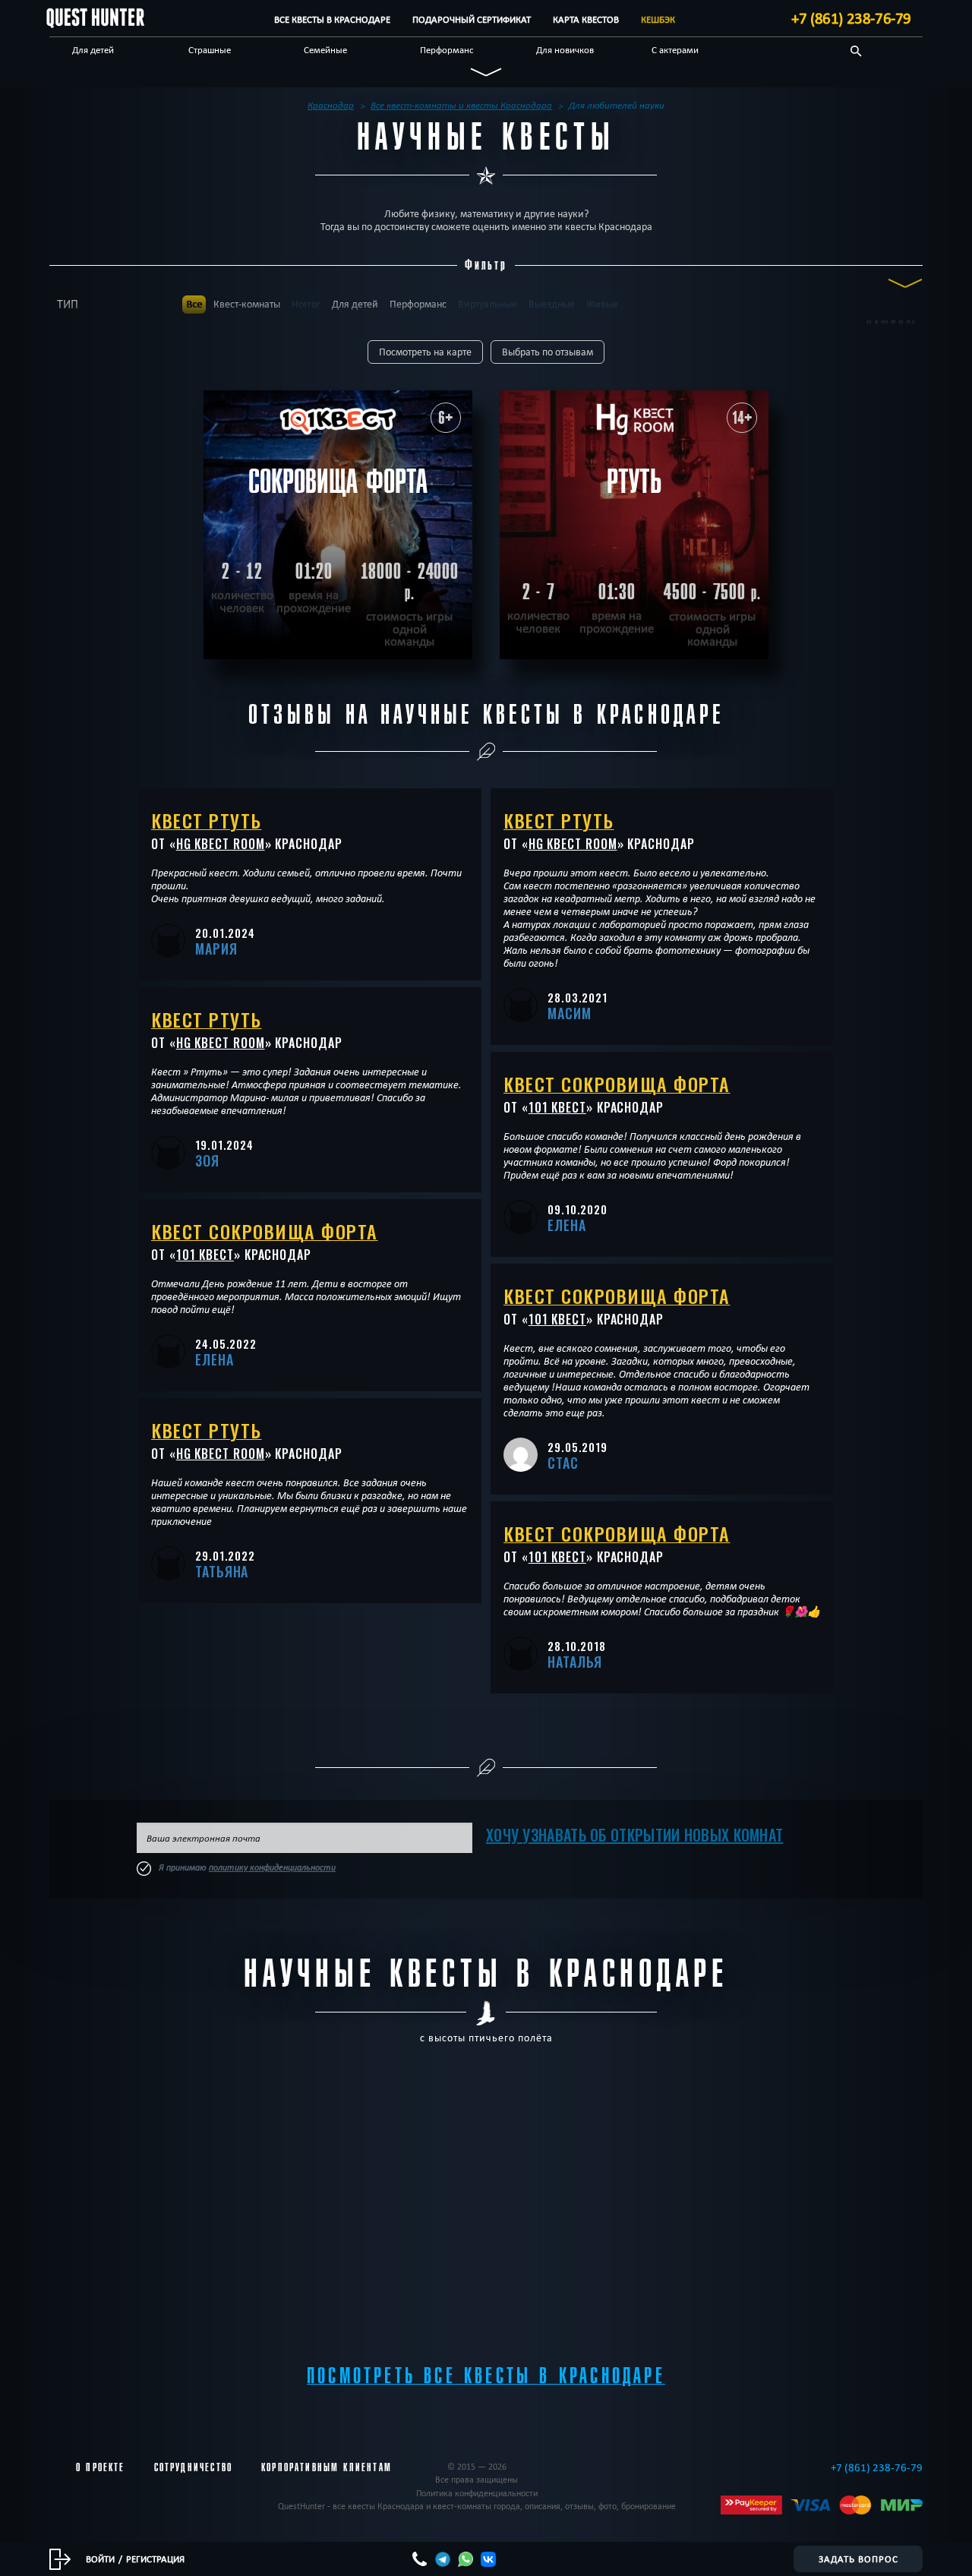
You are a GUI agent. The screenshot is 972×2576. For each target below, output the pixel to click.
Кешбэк (658, 19)
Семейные (325, 49)
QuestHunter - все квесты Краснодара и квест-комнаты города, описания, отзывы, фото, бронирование (477, 2506)
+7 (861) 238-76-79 (851, 18)
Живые (602, 304)
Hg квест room (221, 844)
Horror (306, 304)
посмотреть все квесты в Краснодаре (486, 2376)
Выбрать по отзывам (548, 352)
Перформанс (447, 49)
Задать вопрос (858, 2559)
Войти (100, 2559)
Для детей (93, 49)
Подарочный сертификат (472, 19)
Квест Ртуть (207, 820)
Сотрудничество (193, 2467)
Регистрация (155, 2559)
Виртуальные (488, 304)
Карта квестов (586, 19)
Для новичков (565, 49)
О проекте (101, 2467)
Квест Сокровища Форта (265, 1231)
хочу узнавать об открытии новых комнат (634, 1835)
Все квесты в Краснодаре (332, 19)
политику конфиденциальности (272, 1867)
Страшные (210, 49)
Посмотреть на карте (425, 352)
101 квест (205, 1255)
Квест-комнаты (247, 304)
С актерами (675, 49)
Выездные (552, 304)
